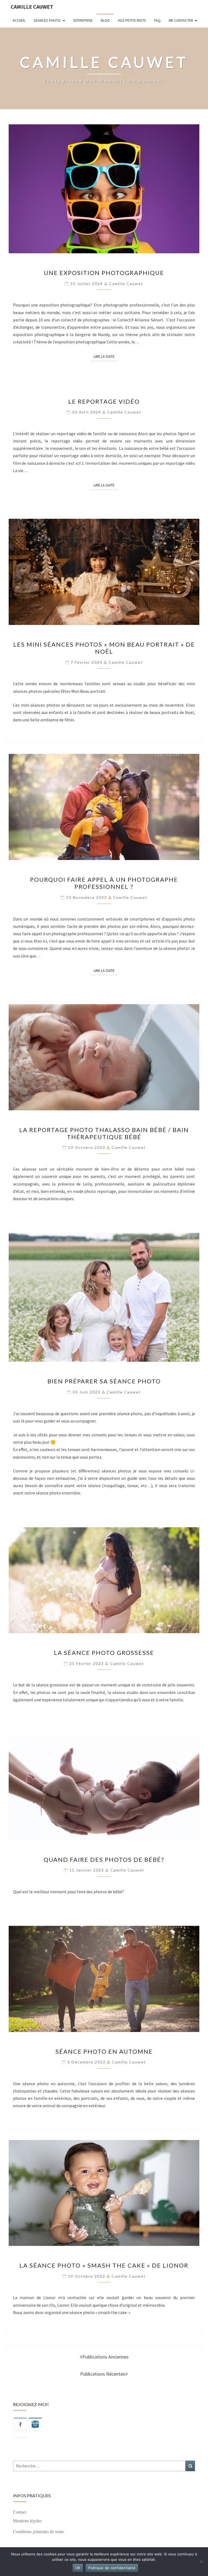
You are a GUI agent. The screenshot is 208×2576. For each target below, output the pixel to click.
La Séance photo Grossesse (104, 1653)
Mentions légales (27, 2520)
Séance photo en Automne (104, 2051)
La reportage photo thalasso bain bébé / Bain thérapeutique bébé (104, 1133)
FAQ (157, 20)
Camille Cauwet (32, 7)
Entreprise (83, 20)
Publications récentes (103, 2374)
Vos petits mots (132, 20)
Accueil (19, 20)
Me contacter (181, 20)
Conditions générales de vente (38, 2531)
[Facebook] (20, 2426)
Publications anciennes (105, 2357)
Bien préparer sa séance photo (104, 1381)
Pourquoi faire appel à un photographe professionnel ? (104, 883)
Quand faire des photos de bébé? (104, 1859)
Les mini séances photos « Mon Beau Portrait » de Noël (104, 648)
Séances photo (47, 20)
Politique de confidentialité (112, 2568)
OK (78, 2568)
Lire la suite (106, 356)
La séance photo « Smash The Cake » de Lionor (104, 2265)
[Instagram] (35, 2426)
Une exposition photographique (104, 273)
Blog (105, 20)
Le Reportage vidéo (104, 401)
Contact (20, 2512)
